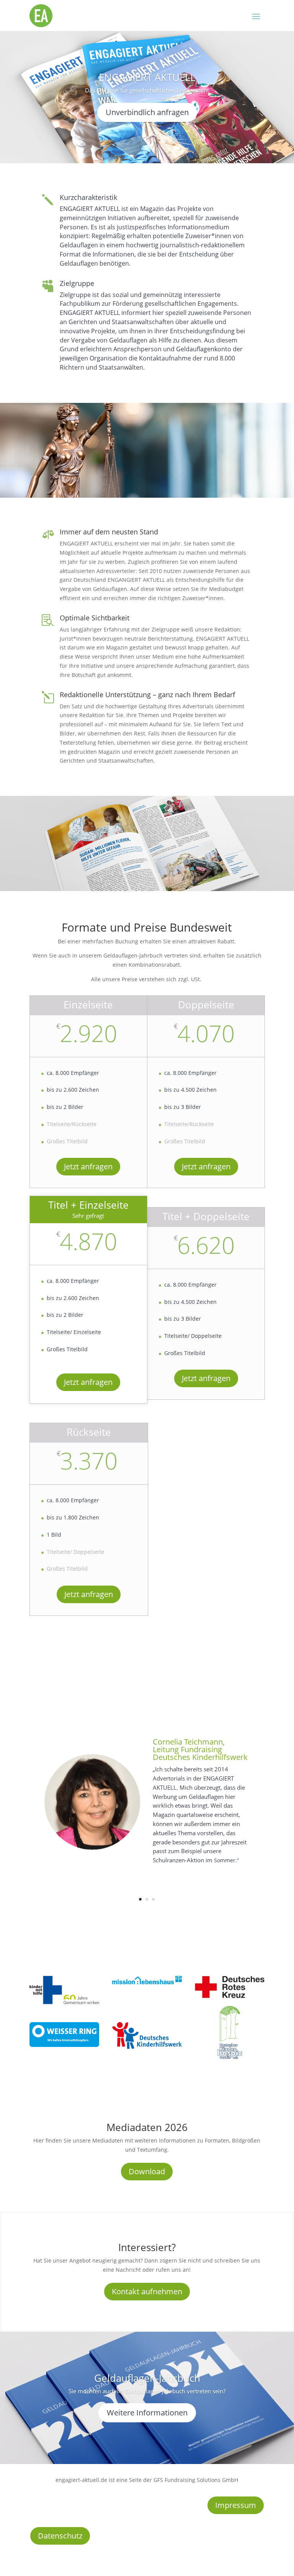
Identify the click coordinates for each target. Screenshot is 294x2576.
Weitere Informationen (147, 2413)
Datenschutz (60, 2536)
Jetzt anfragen (88, 1166)
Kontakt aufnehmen (147, 2291)
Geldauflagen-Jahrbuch (147, 2378)
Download (147, 2171)
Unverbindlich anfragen (147, 112)
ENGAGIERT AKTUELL (147, 77)
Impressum (236, 2505)
